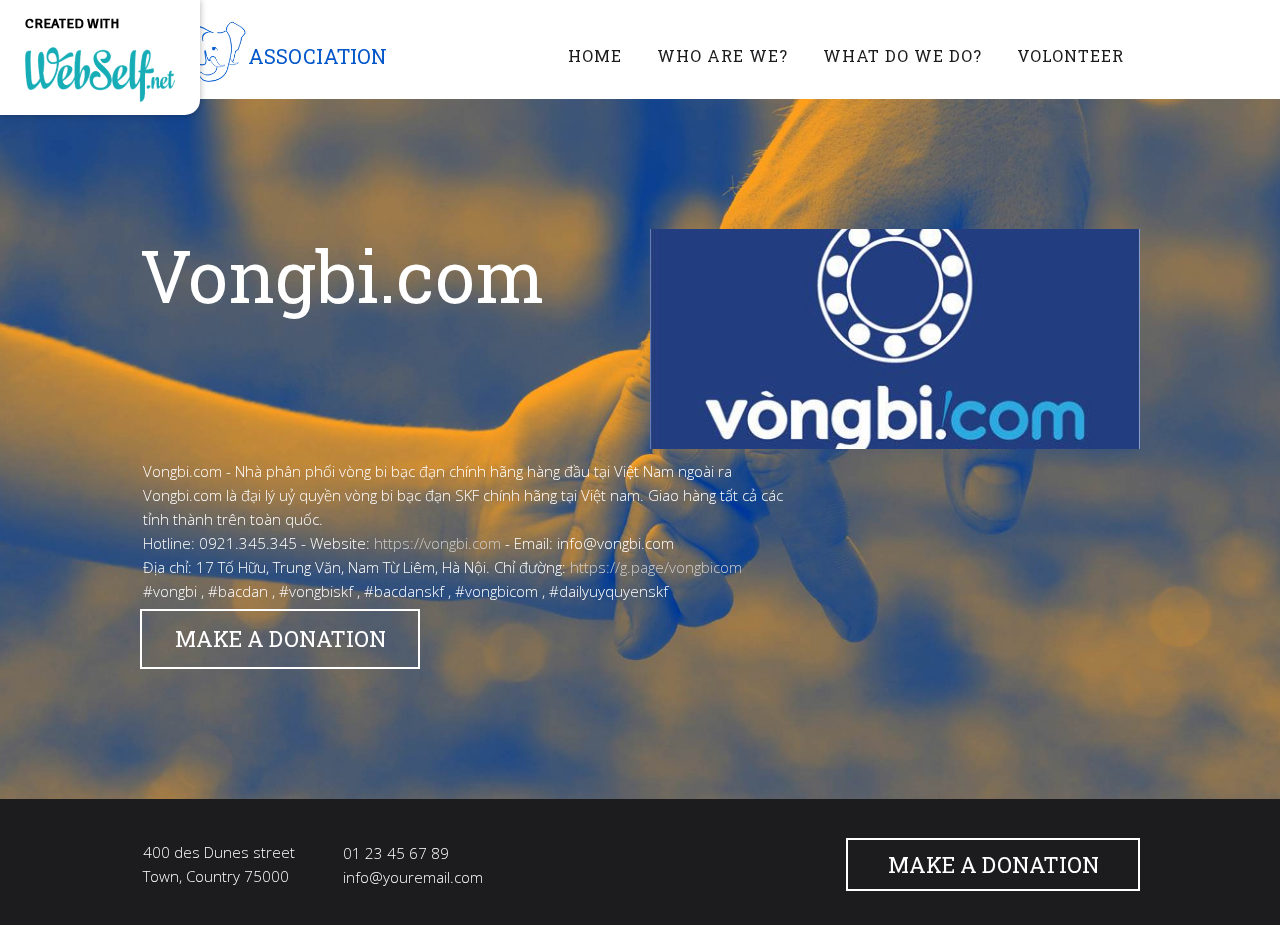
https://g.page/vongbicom (656, 567)
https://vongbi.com (437, 543)
